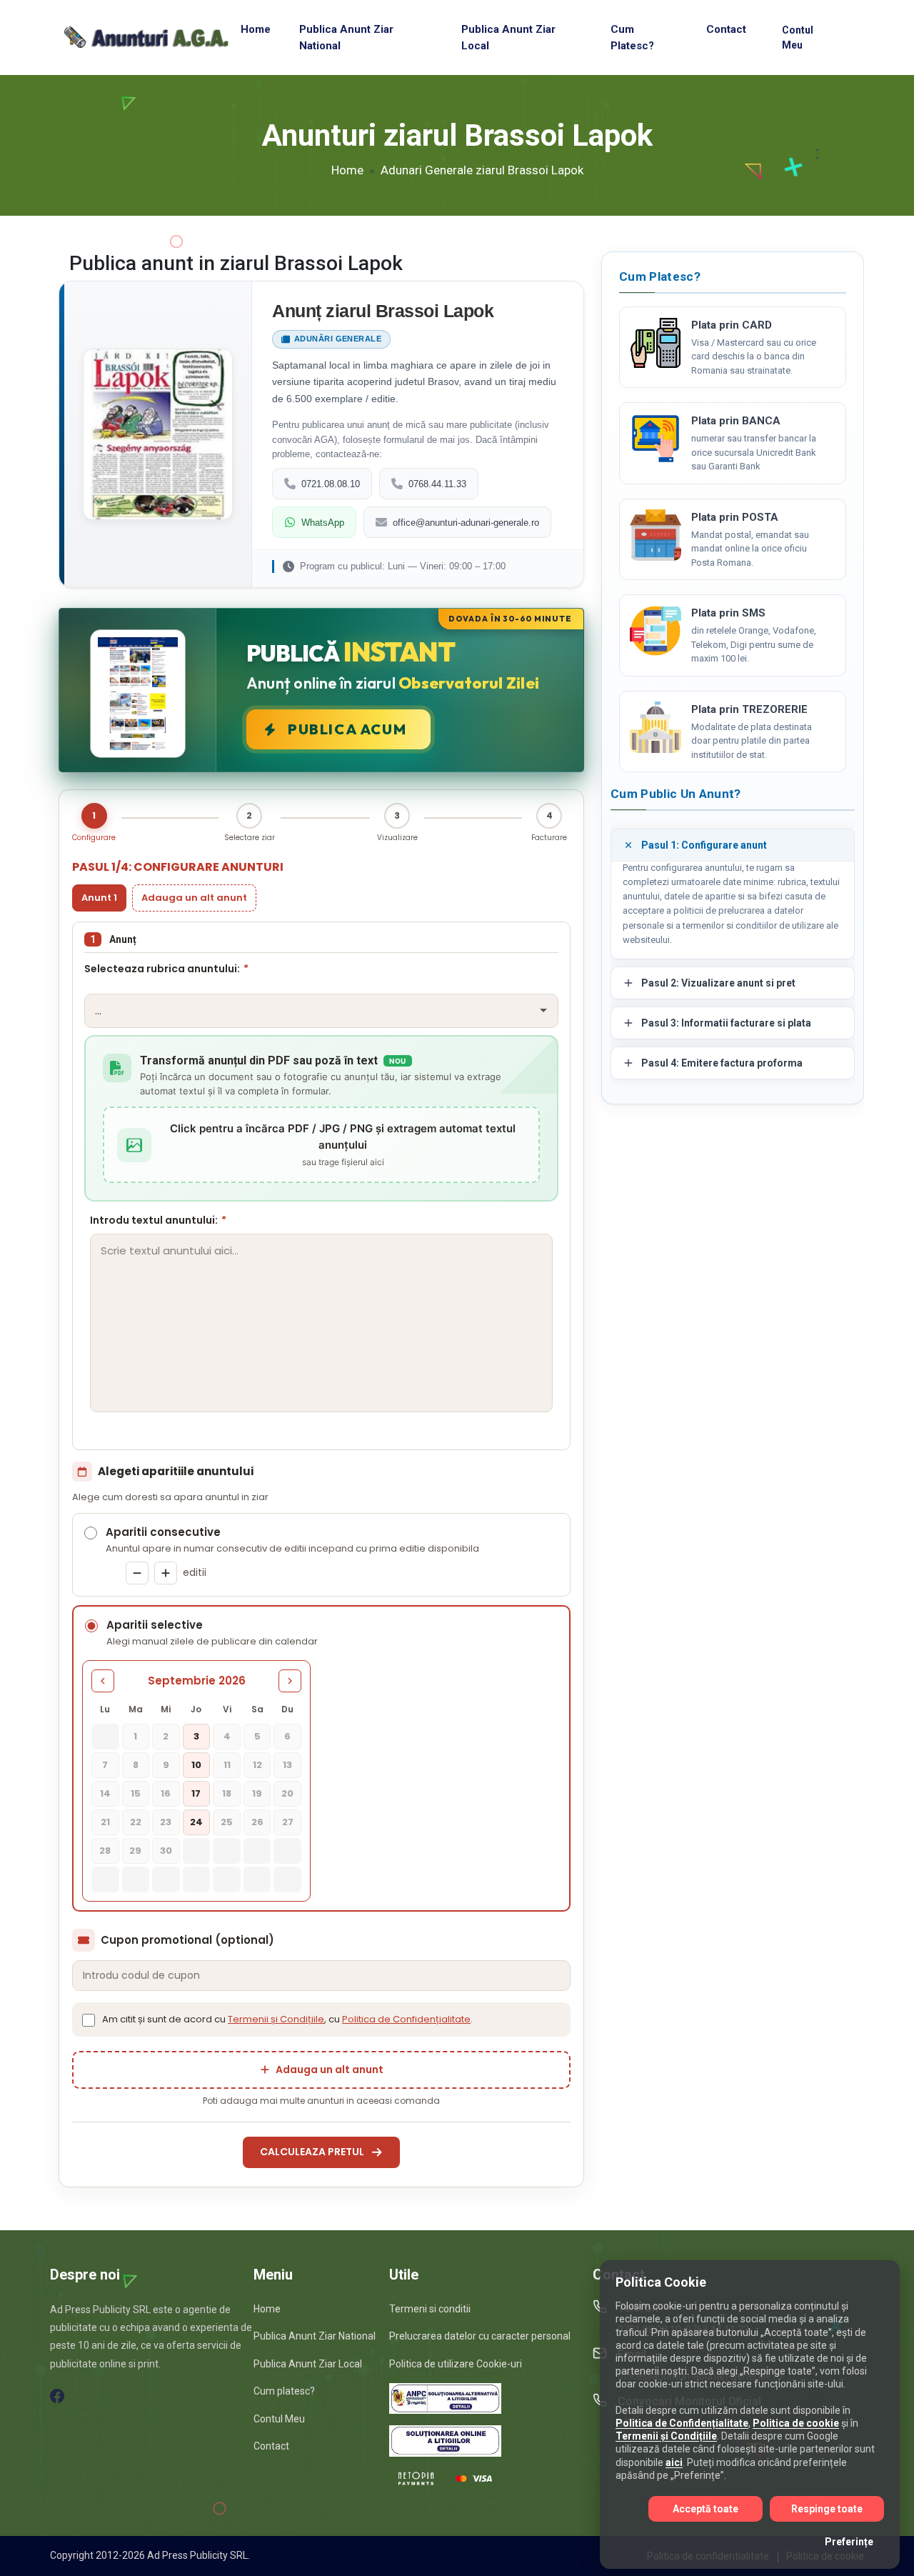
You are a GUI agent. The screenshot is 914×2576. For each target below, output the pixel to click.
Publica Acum (347, 729)
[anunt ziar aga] (656, 631)
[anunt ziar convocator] (656, 727)
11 (227, 1765)
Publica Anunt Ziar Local (308, 2364)
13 (287, 1765)
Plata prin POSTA (735, 517)
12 (257, 1765)
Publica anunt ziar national (346, 38)
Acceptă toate (705, 2509)
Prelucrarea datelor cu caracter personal (480, 2336)
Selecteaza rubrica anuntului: (166, 969)
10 (196, 1765)
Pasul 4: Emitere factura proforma (722, 1063)
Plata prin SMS (728, 613)
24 (196, 1822)
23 (166, 1822)
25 (227, 1822)
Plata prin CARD (732, 325)
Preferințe (849, 2542)
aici (674, 2462)
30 (166, 1851)
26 (257, 1822)
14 (105, 1793)
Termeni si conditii (430, 2309)
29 (135, 1851)
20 (287, 1793)
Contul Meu (798, 38)
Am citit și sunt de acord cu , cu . (287, 2019)
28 (105, 1851)
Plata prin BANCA (736, 421)
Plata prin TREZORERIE (749, 709)
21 (105, 1822)
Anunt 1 (99, 898)
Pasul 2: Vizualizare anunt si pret (718, 983)
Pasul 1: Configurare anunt (704, 845)
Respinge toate (827, 2509)
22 (136, 1822)
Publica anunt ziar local (508, 38)
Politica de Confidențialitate (406, 2019)
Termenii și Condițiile (276, 2019)
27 (288, 1822)
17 (196, 1793)
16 (166, 1793)
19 (257, 1793)
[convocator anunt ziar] (656, 439)
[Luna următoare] (290, 1681)
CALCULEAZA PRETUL (312, 2152)
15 (136, 1793)
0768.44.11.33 (437, 484)
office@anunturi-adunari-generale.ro (466, 523)
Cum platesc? (632, 38)
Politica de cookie (796, 2423)
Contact (726, 29)
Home (256, 29)
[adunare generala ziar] (656, 343)
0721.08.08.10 (331, 484)
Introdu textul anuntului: (158, 1220)
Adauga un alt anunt (194, 898)
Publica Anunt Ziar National (315, 2336)
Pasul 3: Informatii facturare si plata (726, 1023)
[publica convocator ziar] (656, 535)
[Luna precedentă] (103, 1681)
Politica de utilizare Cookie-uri (456, 2364)
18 (227, 1793)
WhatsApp (323, 523)
